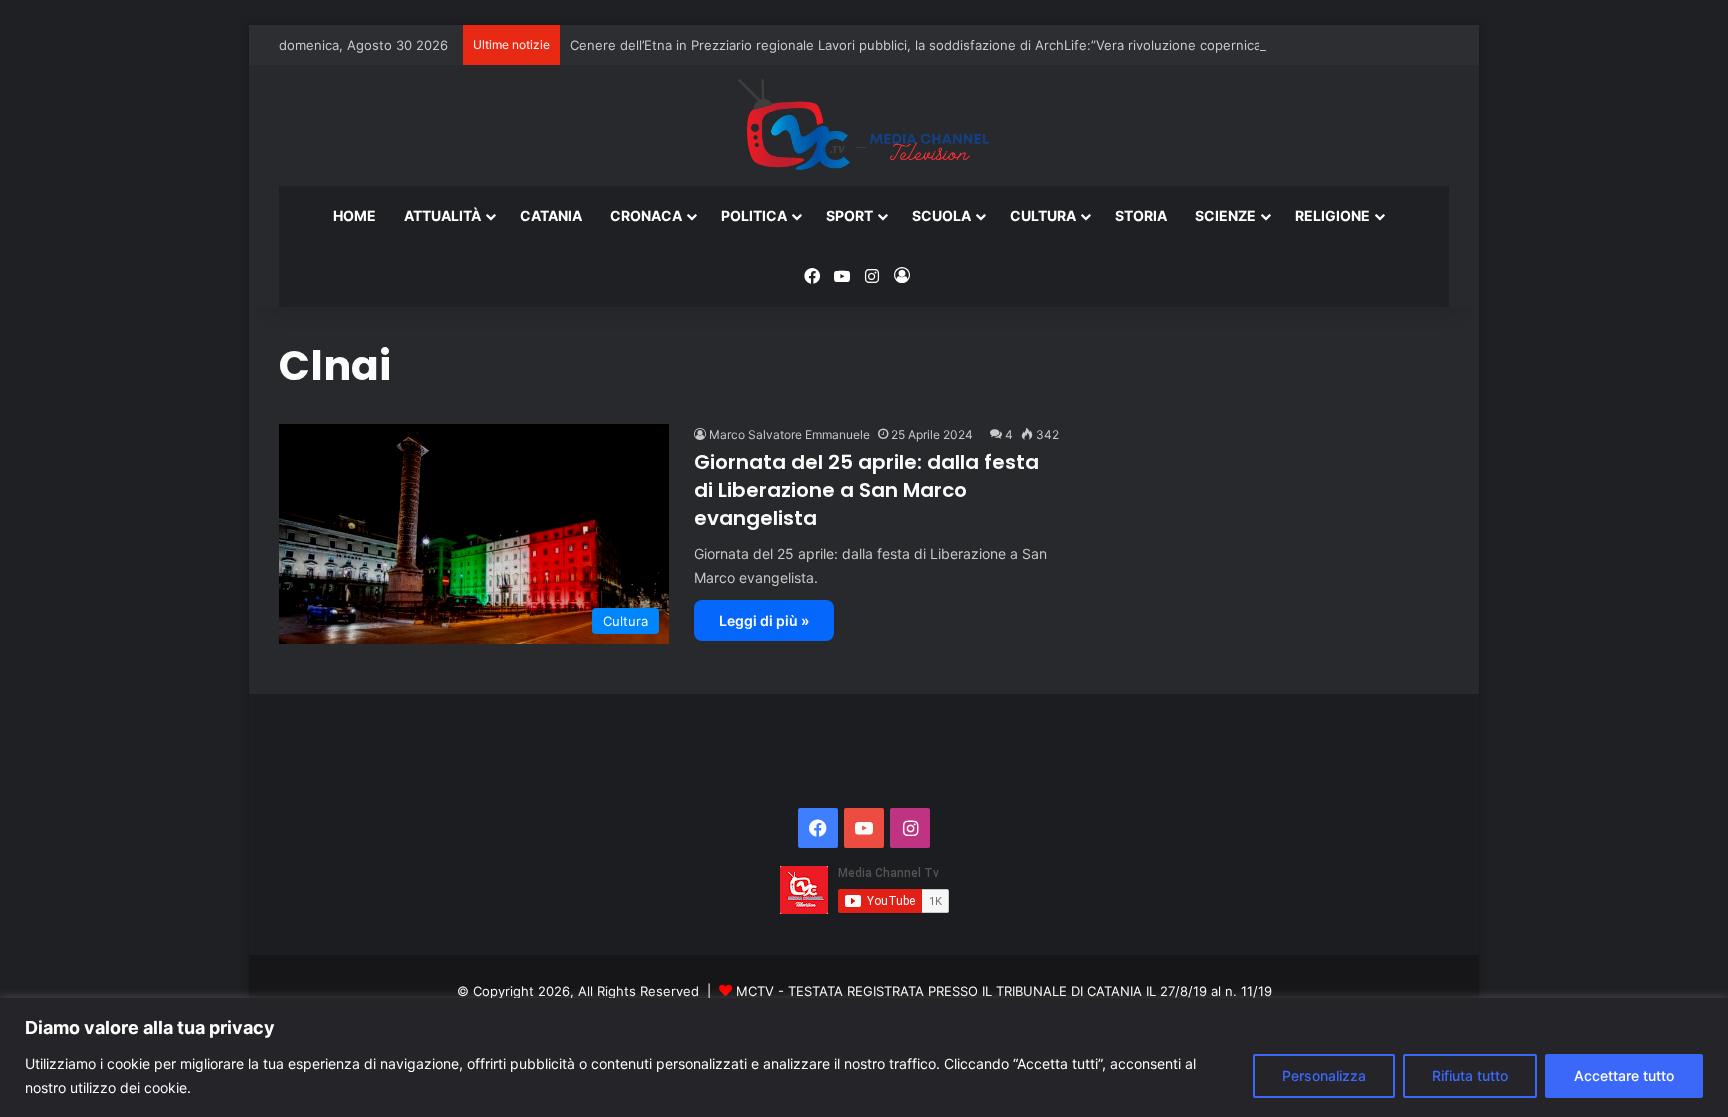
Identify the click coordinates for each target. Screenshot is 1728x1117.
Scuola (941, 215)
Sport (849, 215)
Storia (1141, 215)
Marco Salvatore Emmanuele (789, 434)
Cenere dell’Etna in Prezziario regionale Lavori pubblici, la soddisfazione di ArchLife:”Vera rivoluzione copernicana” (925, 45)
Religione (1332, 215)
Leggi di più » (764, 620)
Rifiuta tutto (1470, 1075)
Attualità (442, 215)
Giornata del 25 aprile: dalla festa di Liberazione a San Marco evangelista (866, 490)
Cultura (1043, 215)
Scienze (1225, 215)
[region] (864, 1057)
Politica (754, 215)
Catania (551, 215)
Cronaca (646, 215)
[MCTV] (863, 126)
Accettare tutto (1624, 1075)
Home (354, 215)
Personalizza (1324, 1075)
